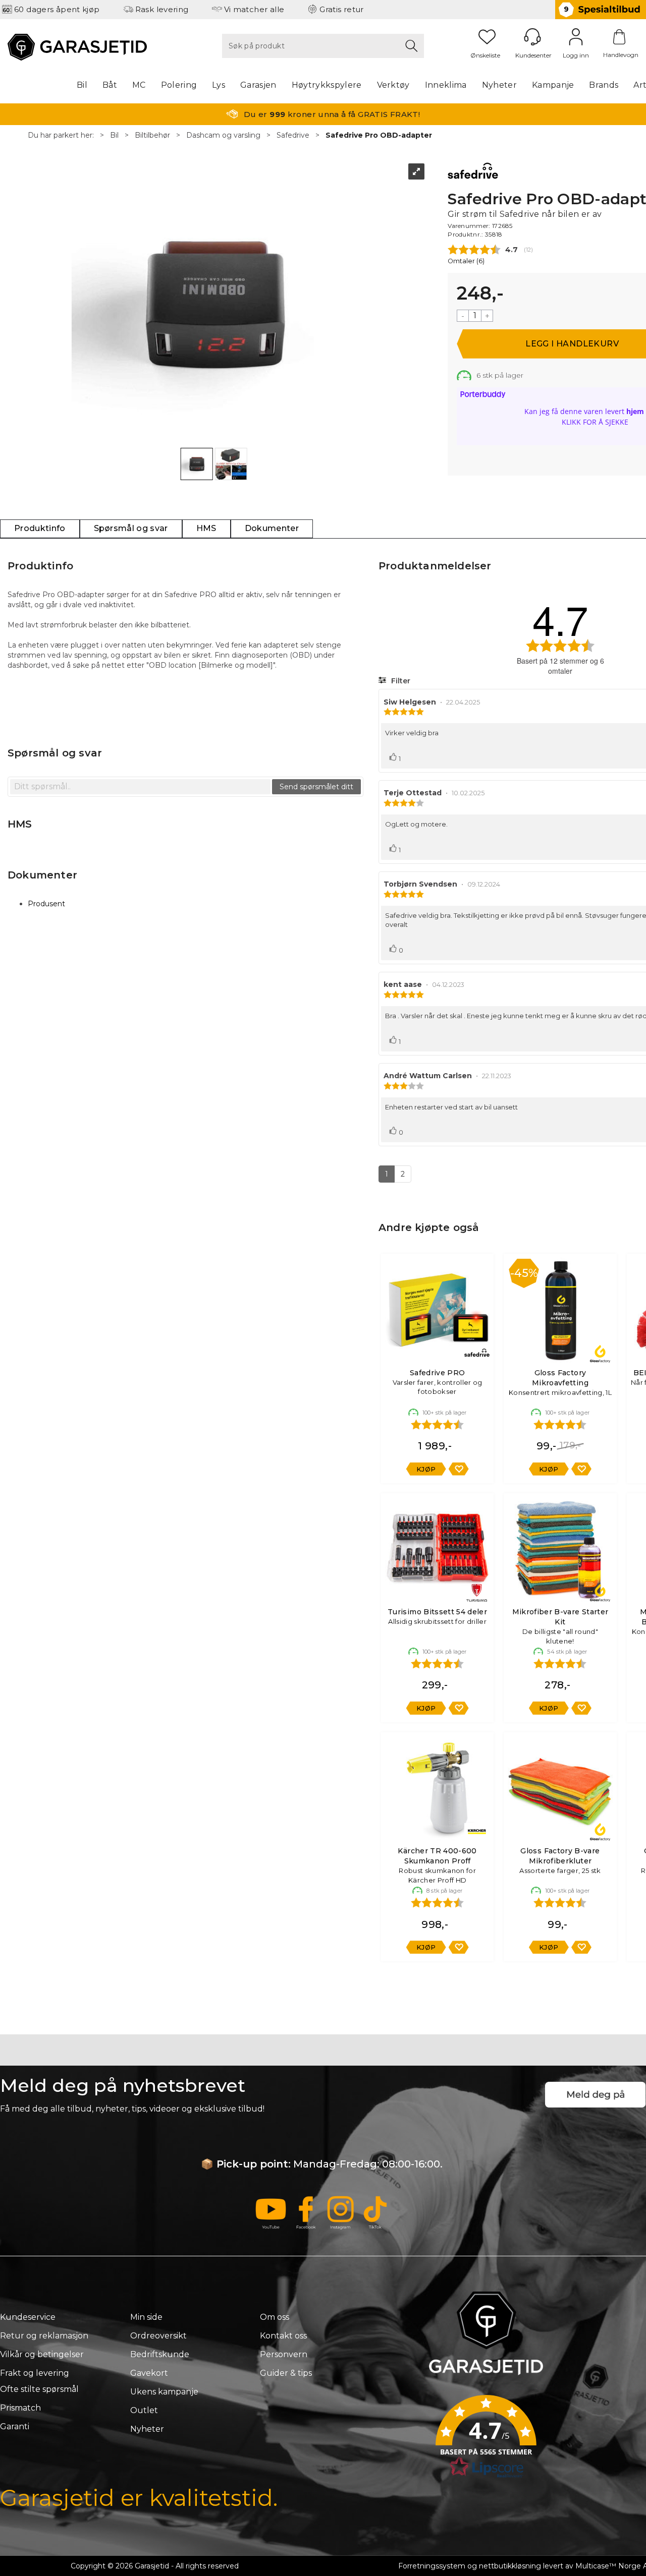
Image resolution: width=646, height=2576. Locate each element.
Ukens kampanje (164, 2392)
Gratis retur (342, 9)
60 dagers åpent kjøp (57, 9)
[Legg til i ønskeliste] (459, 1469)
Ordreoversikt (158, 2336)
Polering (179, 85)
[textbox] (140, 787)
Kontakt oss (283, 2336)
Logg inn (576, 37)
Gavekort (149, 2373)
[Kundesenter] (532, 37)
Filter (400, 681)
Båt (110, 85)
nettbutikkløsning (510, 2566)
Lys (219, 85)
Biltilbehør (152, 135)
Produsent (46, 904)
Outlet (144, 2410)
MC (139, 85)
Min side (146, 2317)
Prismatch (20, 2408)
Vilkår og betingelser (42, 2354)
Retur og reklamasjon (44, 2336)
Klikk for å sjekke (595, 422)
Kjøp (426, 1469)
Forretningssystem (432, 2566)
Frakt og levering (35, 2373)
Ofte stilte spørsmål (39, 2389)
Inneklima (446, 85)
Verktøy (393, 85)
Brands (604, 85)
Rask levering (162, 9)
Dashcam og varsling (223, 135)
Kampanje (553, 85)
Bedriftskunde (160, 2354)
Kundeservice (28, 2317)
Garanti (15, 2426)
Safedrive (293, 135)
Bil (82, 85)
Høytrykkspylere (327, 85)
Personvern (284, 2354)
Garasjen (258, 85)
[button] (486, 2440)
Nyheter (499, 85)
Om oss (275, 2317)
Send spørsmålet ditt (316, 787)
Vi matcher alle (254, 9)
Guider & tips (286, 2373)
